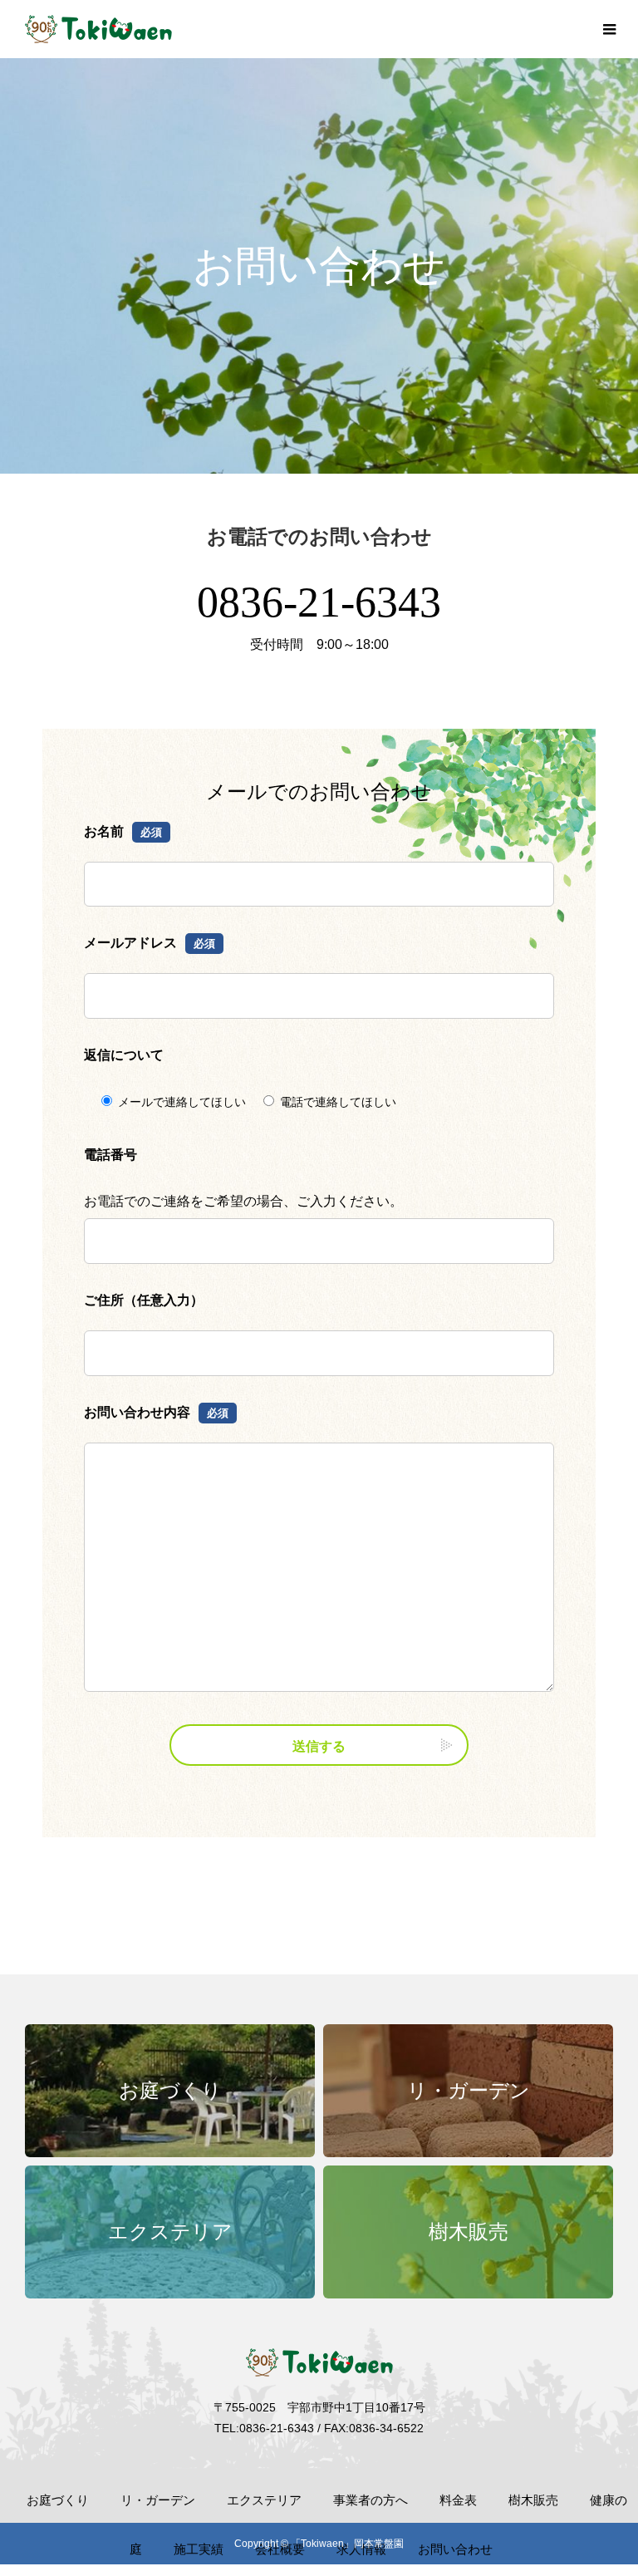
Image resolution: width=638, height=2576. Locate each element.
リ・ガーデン (158, 2500)
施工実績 (199, 2549)
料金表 (458, 2500)
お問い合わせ (455, 2549)
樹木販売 (533, 2500)
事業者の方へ (371, 2500)
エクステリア (264, 2500)
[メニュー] (609, 29)
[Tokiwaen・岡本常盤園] (98, 29)
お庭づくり (58, 2500)
